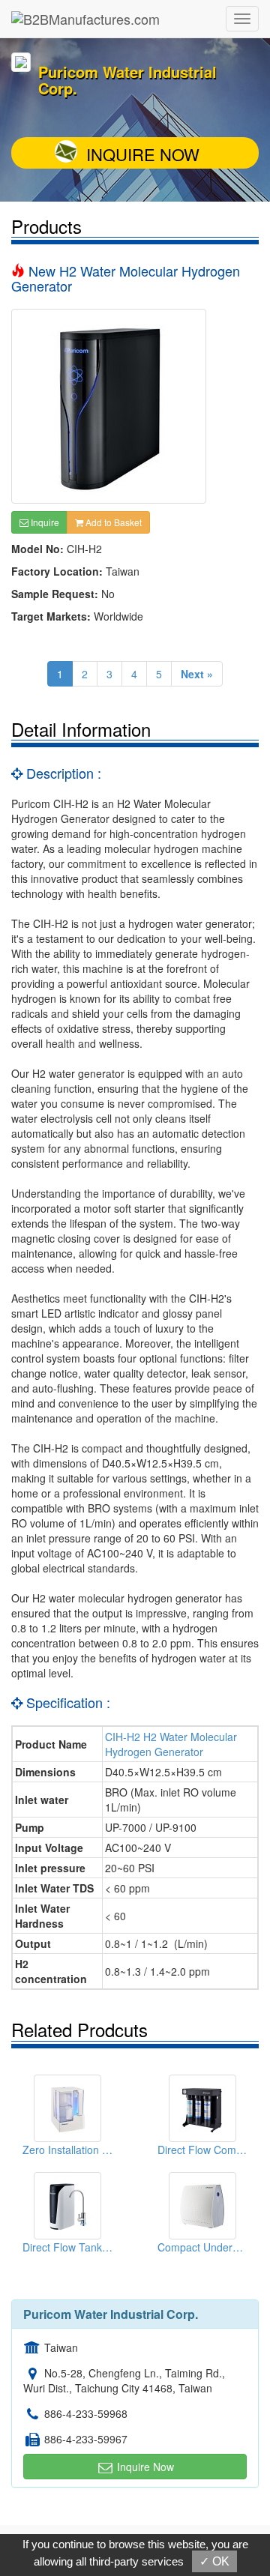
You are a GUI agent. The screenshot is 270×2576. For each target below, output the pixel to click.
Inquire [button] (44, 522)
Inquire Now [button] (144, 2467)
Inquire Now (143, 154)
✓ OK (214, 2561)
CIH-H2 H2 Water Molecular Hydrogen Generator (171, 1744)
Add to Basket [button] (112, 522)
